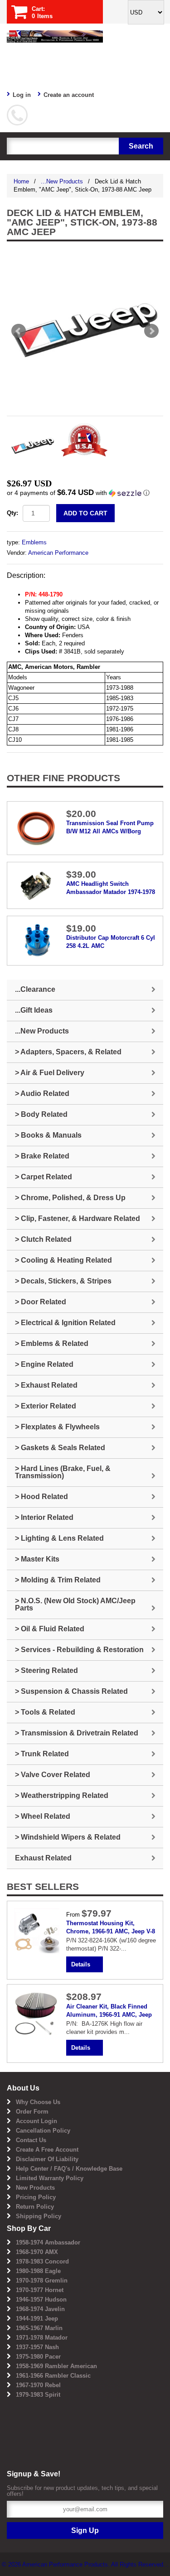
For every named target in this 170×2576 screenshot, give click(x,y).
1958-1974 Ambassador (48, 2242)
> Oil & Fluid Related (50, 1629)
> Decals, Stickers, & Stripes (63, 1281)
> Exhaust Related (46, 1385)
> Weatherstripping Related (62, 1795)
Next (151, 331)
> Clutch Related (43, 1239)
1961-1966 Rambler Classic (53, 2376)
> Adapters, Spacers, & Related (68, 1052)
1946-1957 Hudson (41, 2300)
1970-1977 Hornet (40, 2290)
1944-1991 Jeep (37, 2319)
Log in (22, 95)
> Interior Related (44, 1517)
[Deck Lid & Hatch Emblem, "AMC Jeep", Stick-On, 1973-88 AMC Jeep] (85, 331)
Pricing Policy (36, 2197)
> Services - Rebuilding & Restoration (79, 1650)
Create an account (69, 95)
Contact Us (31, 2140)
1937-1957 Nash (37, 2347)
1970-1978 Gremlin (42, 2280)
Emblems (34, 542)
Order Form (32, 2112)
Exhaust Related (43, 1858)
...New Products (62, 181)
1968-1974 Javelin (40, 2309)
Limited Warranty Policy (50, 2178)
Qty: (12, 513)
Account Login (36, 2121)
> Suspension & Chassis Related (71, 1691)
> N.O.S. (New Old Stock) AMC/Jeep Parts (75, 1604)
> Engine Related (44, 1364)
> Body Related (41, 1114)
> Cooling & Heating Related (63, 1260)
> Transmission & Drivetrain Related (77, 1733)
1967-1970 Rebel (38, 2385)
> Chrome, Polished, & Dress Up (70, 1198)
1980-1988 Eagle (38, 2271)
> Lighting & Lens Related (59, 1538)
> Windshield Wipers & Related (68, 1837)
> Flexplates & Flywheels (57, 1427)
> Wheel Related (43, 1816)
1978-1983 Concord (42, 2261)
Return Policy (35, 2207)
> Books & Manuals (48, 1135)
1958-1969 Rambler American (56, 2366)
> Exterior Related (46, 1406)
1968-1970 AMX (37, 2252)
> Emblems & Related (52, 1343)
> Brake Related (42, 1156)
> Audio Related (42, 1093)
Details (81, 1964)
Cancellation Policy (43, 2131)
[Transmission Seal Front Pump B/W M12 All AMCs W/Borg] (37, 828)
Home (21, 181)
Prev (19, 331)
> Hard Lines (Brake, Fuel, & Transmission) (63, 1472)
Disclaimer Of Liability (47, 2159)
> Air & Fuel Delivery (50, 1073)
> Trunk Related (42, 1754)
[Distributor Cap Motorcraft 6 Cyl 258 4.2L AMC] (37, 940)
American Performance (58, 553)
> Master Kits (37, 1559)
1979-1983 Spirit (38, 2395)
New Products (35, 2188)
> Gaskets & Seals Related (60, 1448)
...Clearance (35, 989)
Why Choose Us (38, 2102)
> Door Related (41, 1302)
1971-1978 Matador (42, 2338)
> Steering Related (46, 1670)
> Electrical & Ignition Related (65, 1323)
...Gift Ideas (34, 1010)
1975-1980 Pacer (38, 2357)
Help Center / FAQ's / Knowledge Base (69, 2169)
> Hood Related (41, 1497)
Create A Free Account (47, 2150)
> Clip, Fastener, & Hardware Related (78, 1218)
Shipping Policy (39, 2216)
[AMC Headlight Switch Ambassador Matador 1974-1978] (37, 885)
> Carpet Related (44, 1177)
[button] (85, 493)
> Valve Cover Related (53, 1775)
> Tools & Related (45, 1712)
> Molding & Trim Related (58, 1580)
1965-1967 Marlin (39, 2328)
